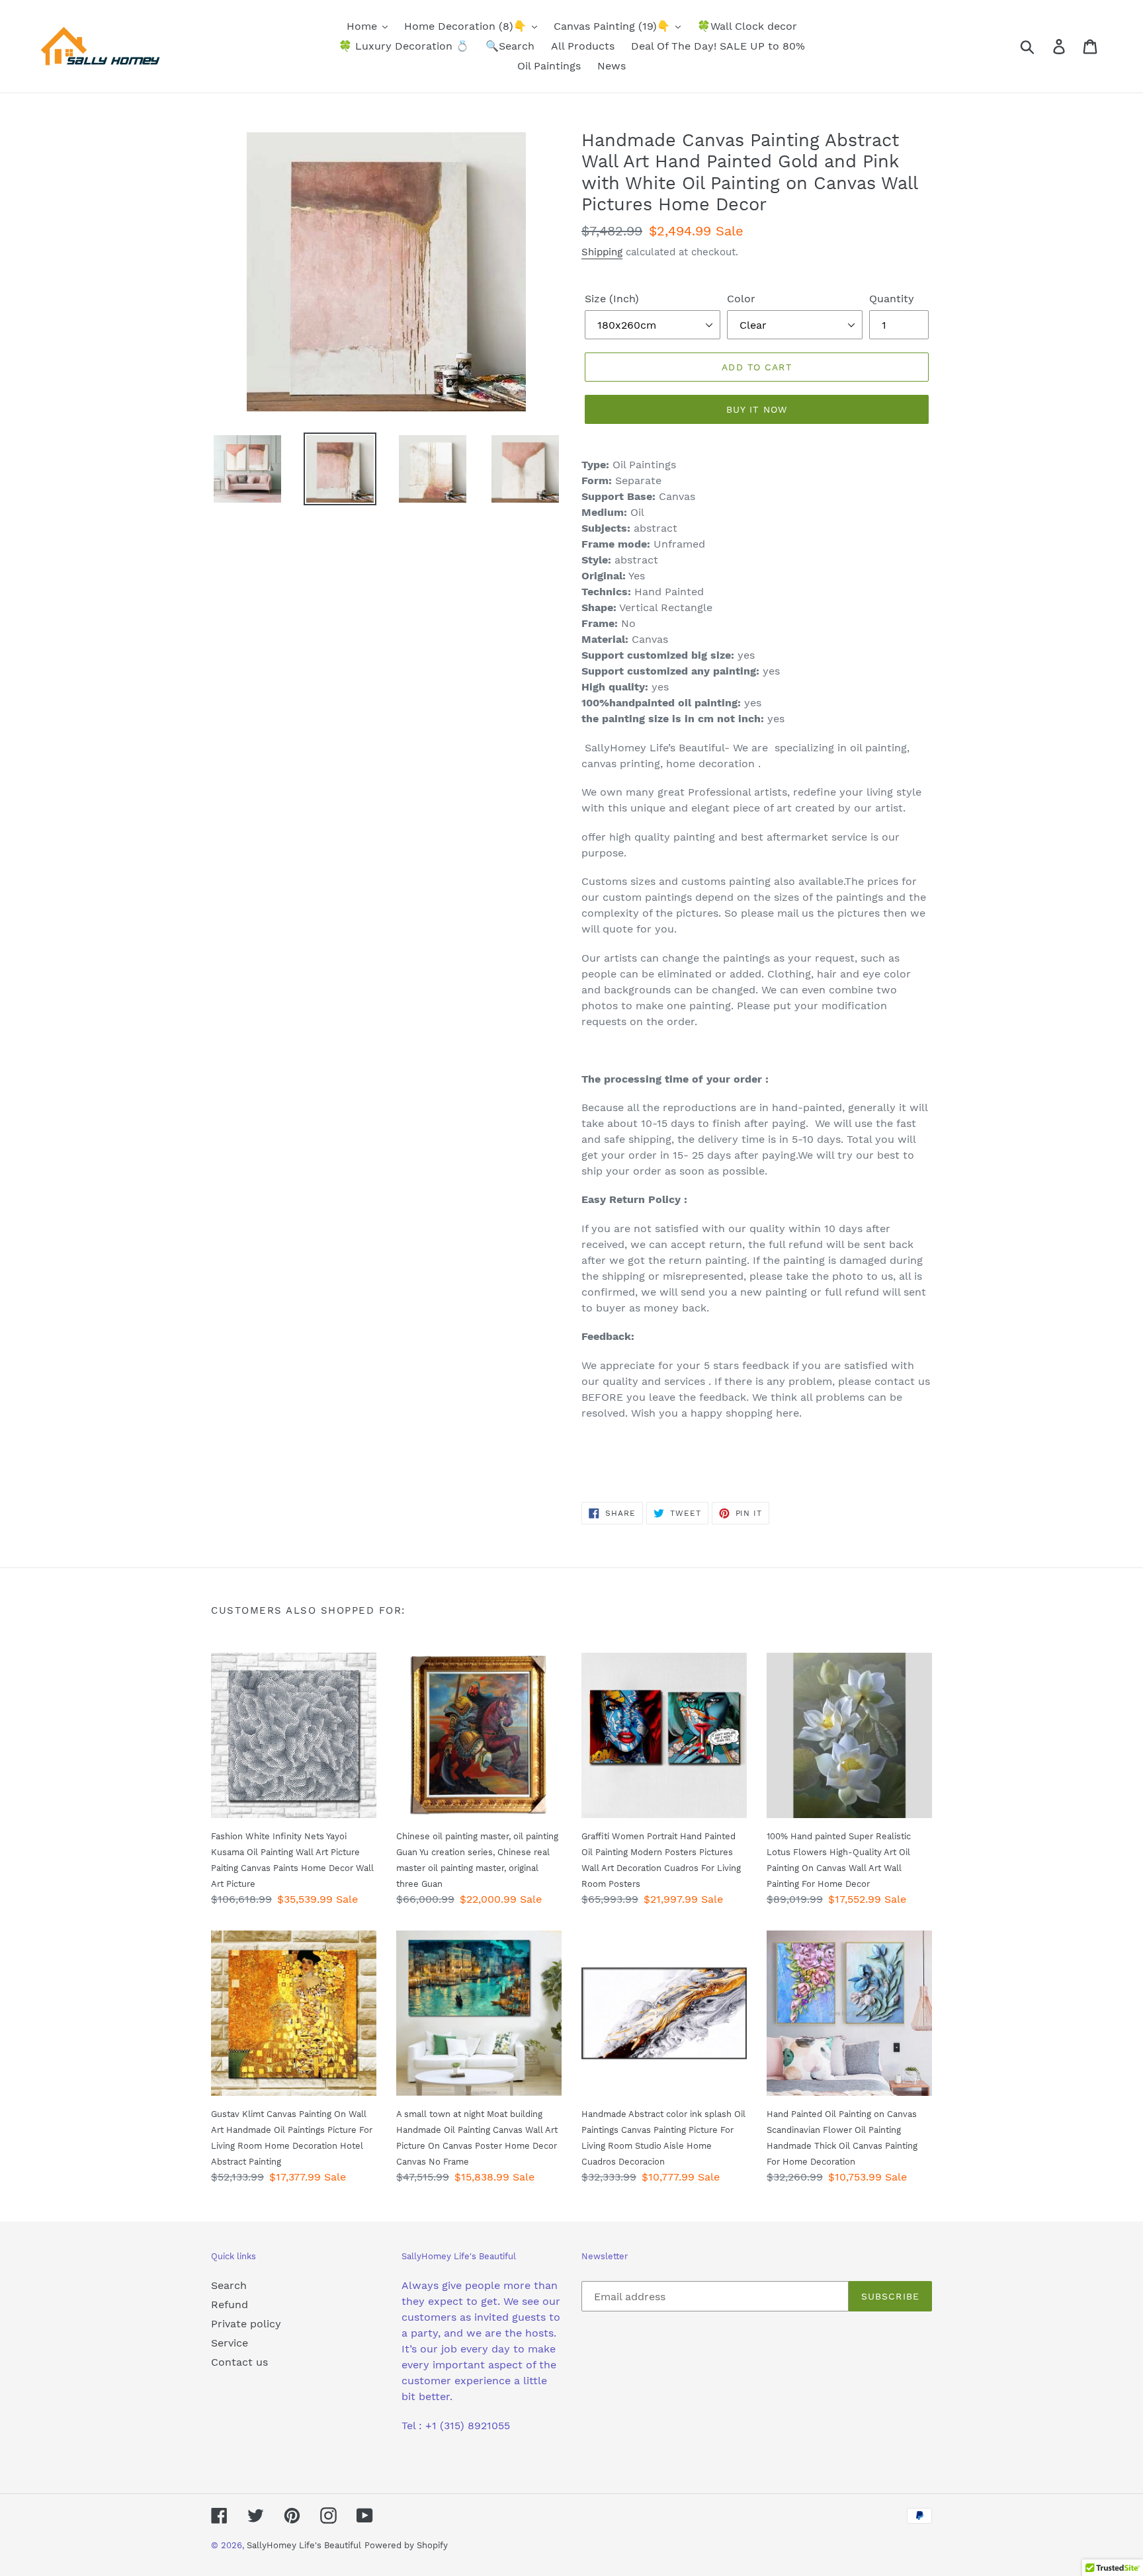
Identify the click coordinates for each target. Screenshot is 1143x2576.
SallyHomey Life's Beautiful (304, 2545)
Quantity (892, 299)
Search (229, 2285)
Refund (230, 2305)
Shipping (602, 252)
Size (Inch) (612, 299)
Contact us (239, 2362)
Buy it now (757, 409)
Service (230, 2343)
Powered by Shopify (406, 2545)
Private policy (246, 2324)
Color (741, 299)
